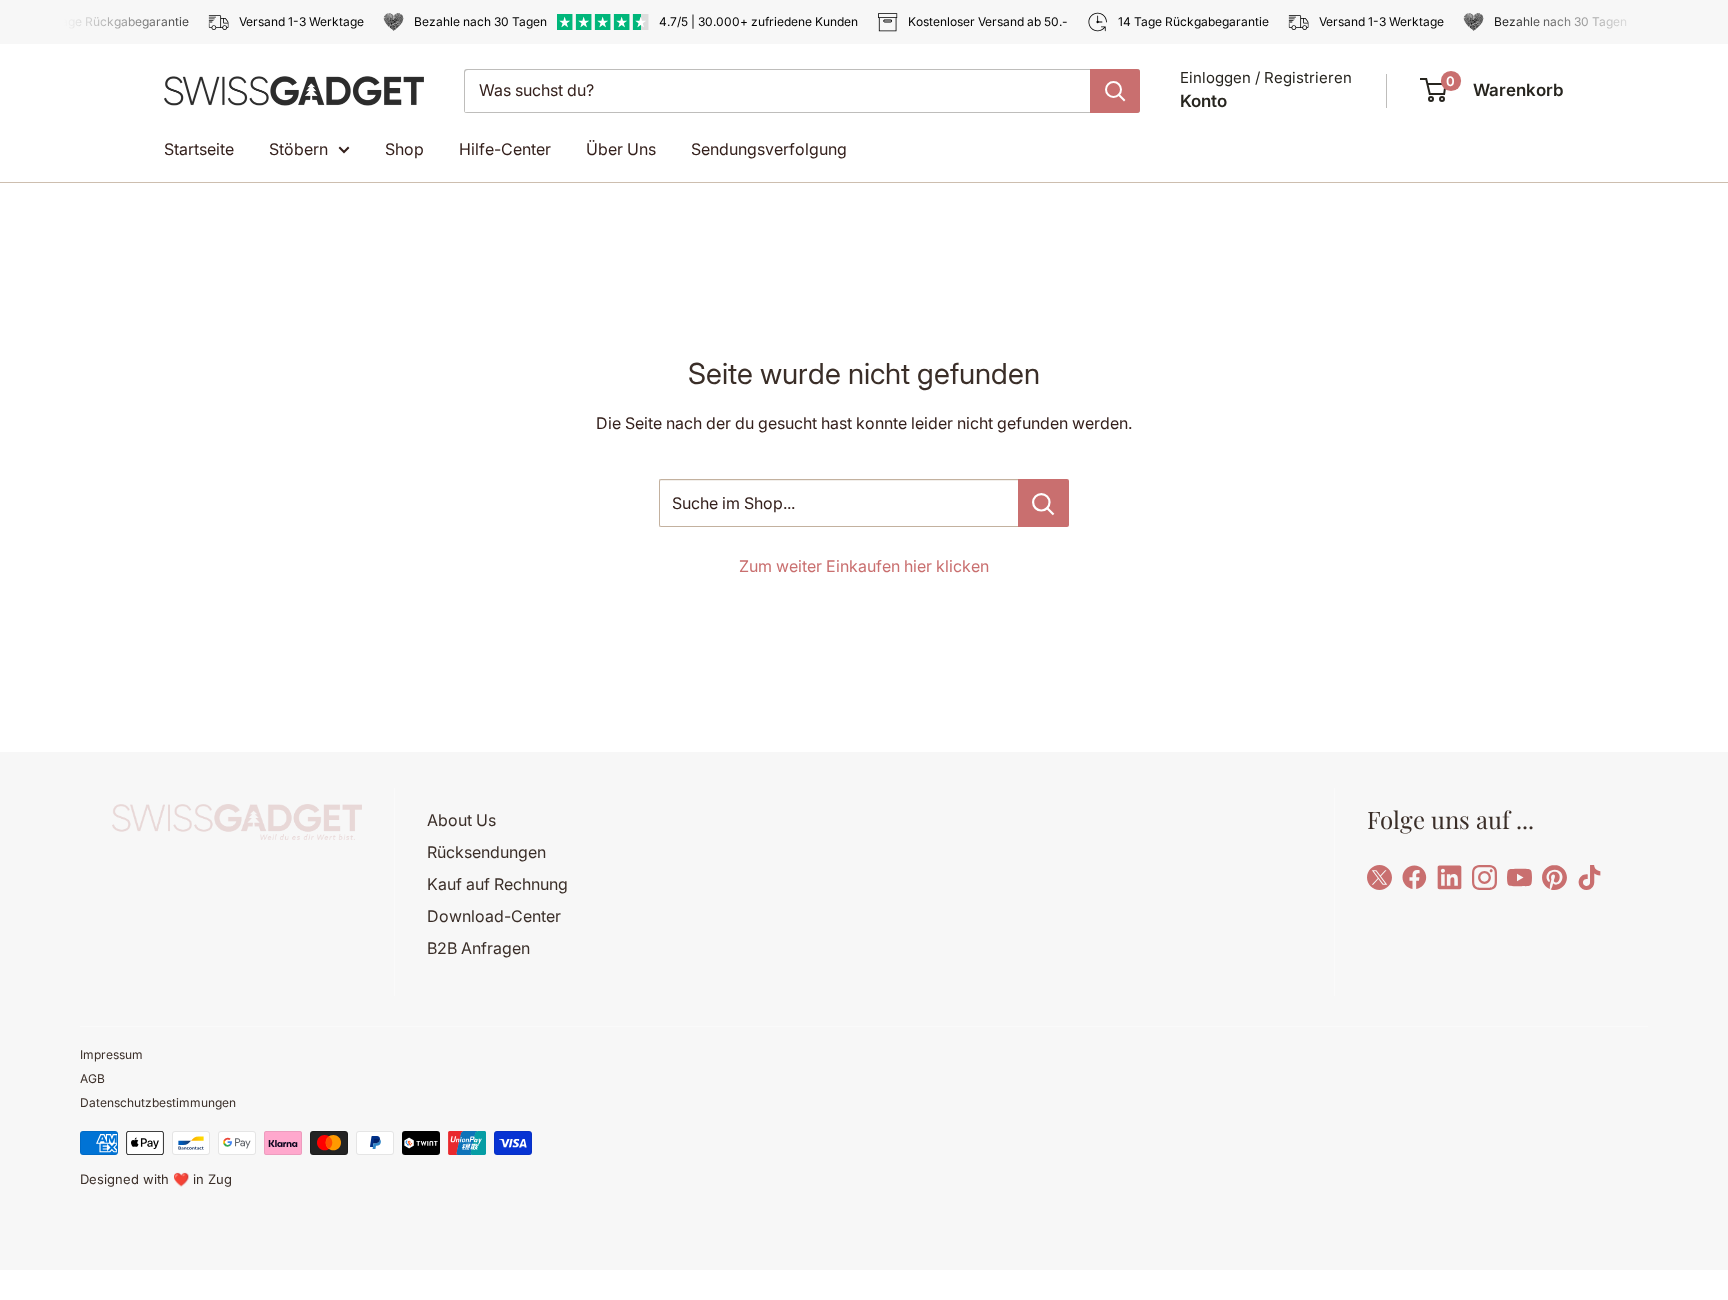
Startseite (199, 149)
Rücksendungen (486, 852)
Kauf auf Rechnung (497, 884)
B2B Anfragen (478, 948)
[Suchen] (1115, 91)
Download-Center (494, 916)
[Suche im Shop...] (1043, 503)
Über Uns (621, 149)
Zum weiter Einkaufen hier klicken (864, 566)
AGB (92, 1078)
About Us (461, 820)
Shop (404, 149)
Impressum (111, 1054)
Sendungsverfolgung (769, 149)
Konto (1203, 101)
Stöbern (298, 149)
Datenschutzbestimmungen (158, 1102)
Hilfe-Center (505, 149)
